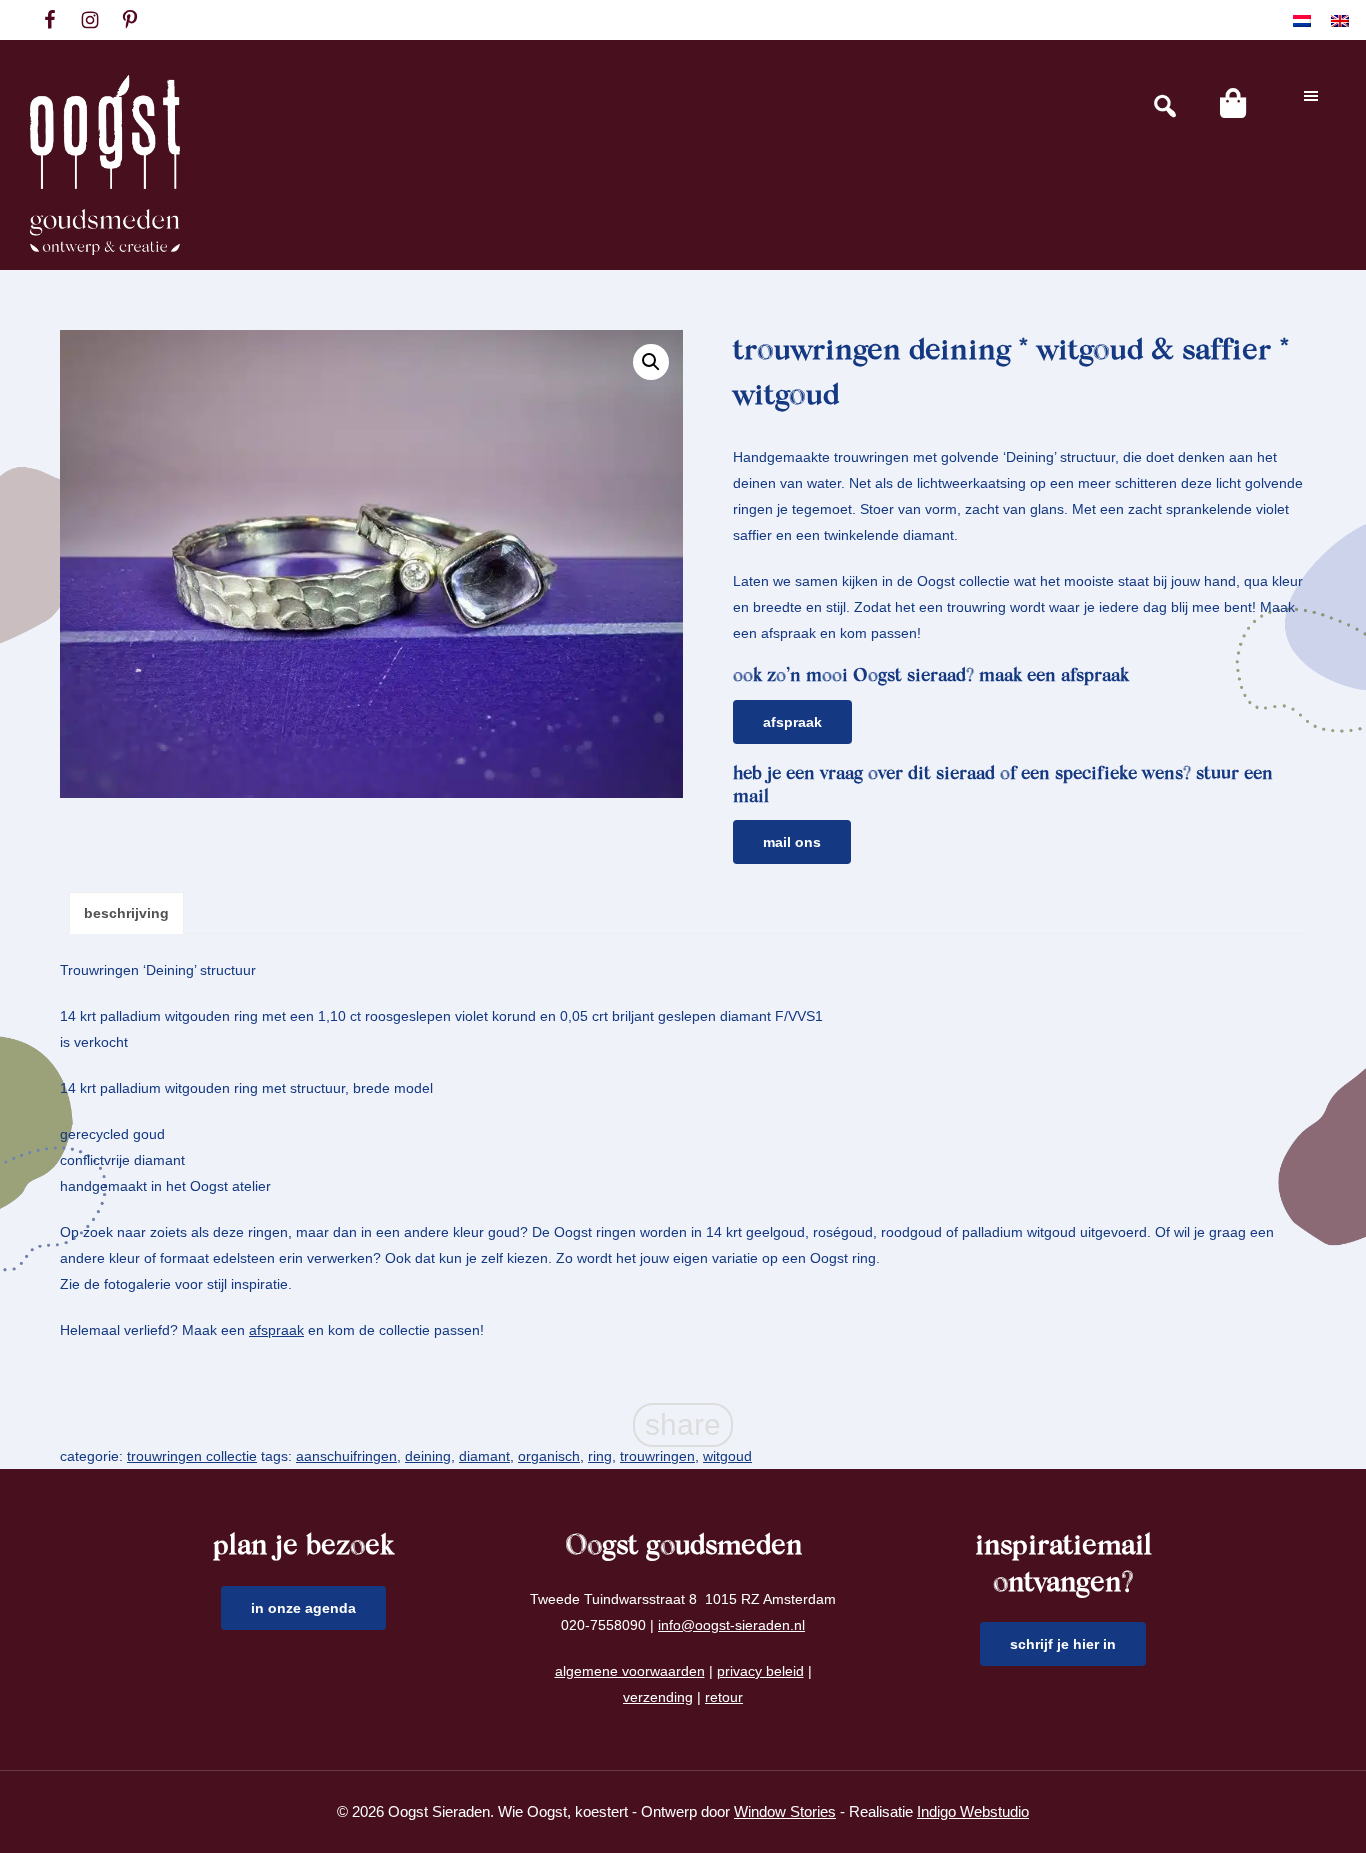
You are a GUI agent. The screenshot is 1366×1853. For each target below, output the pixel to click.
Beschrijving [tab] (126, 913)
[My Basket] (1233, 103)
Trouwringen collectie (192, 1456)
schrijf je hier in (1063, 1644)
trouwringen (657, 1456)
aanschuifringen (346, 1456)
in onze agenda (303, 1608)
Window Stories (785, 1811)
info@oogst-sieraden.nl (731, 1625)
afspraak (276, 1330)
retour (724, 1697)
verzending (658, 1697)
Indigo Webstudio (973, 1811)
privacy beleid (760, 1671)
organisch (549, 1456)
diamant (484, 1456)
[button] (651, 362)
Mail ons (792, 842)
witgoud (727, 1456)
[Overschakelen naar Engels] (1340, 20)
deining (428, 1456)
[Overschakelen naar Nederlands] (1302, 20)
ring (600, 1456)
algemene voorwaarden (630, 1671)
